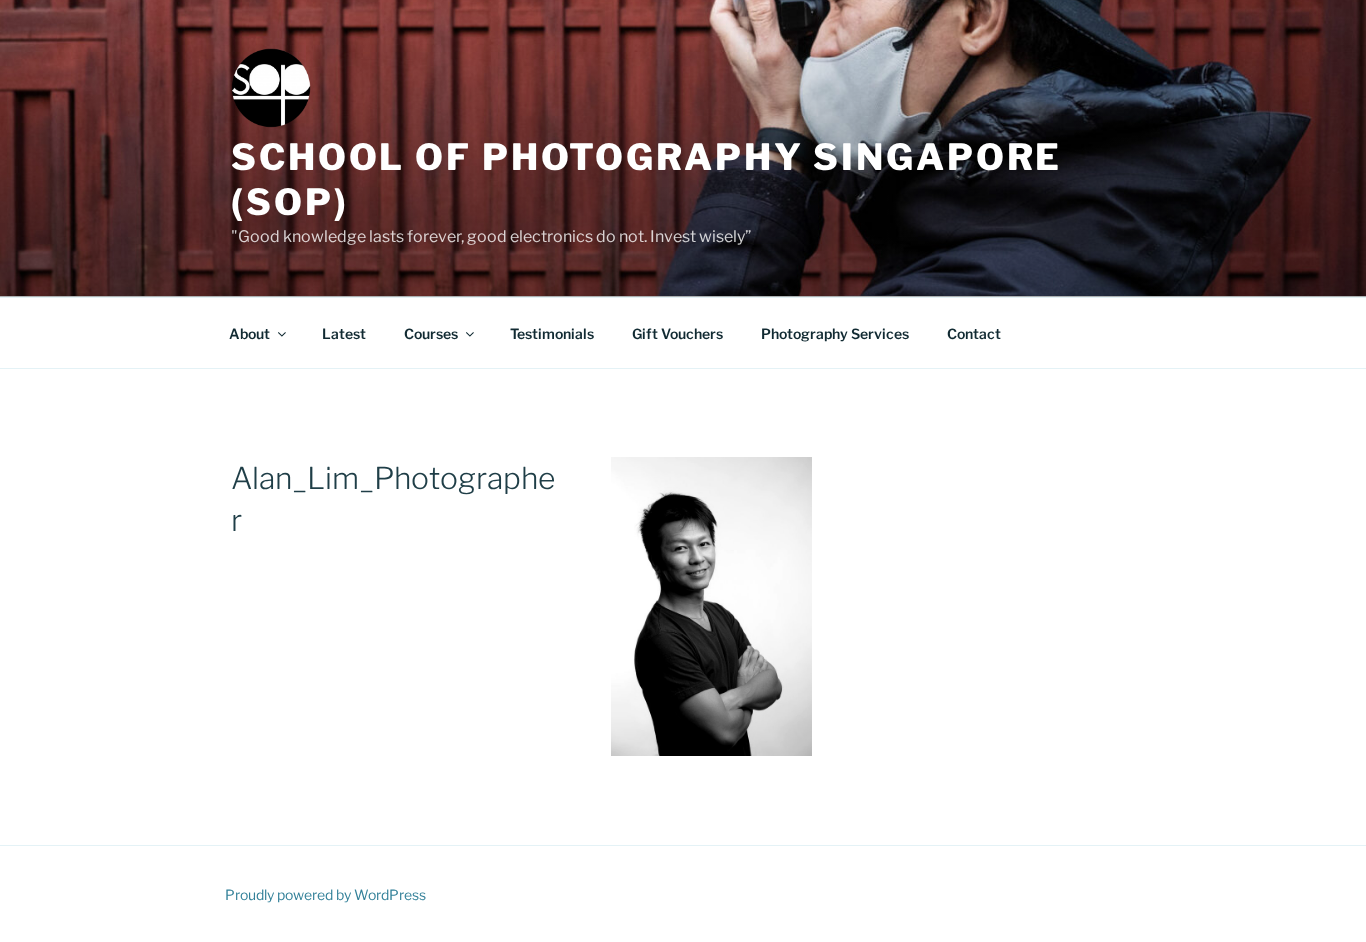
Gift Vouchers (677, 333)
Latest (344, 333)
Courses (431, 333)
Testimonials (552, 333)
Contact (974, 333)
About (249, 333)
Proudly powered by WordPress (325, 894)
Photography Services (835, 333)
